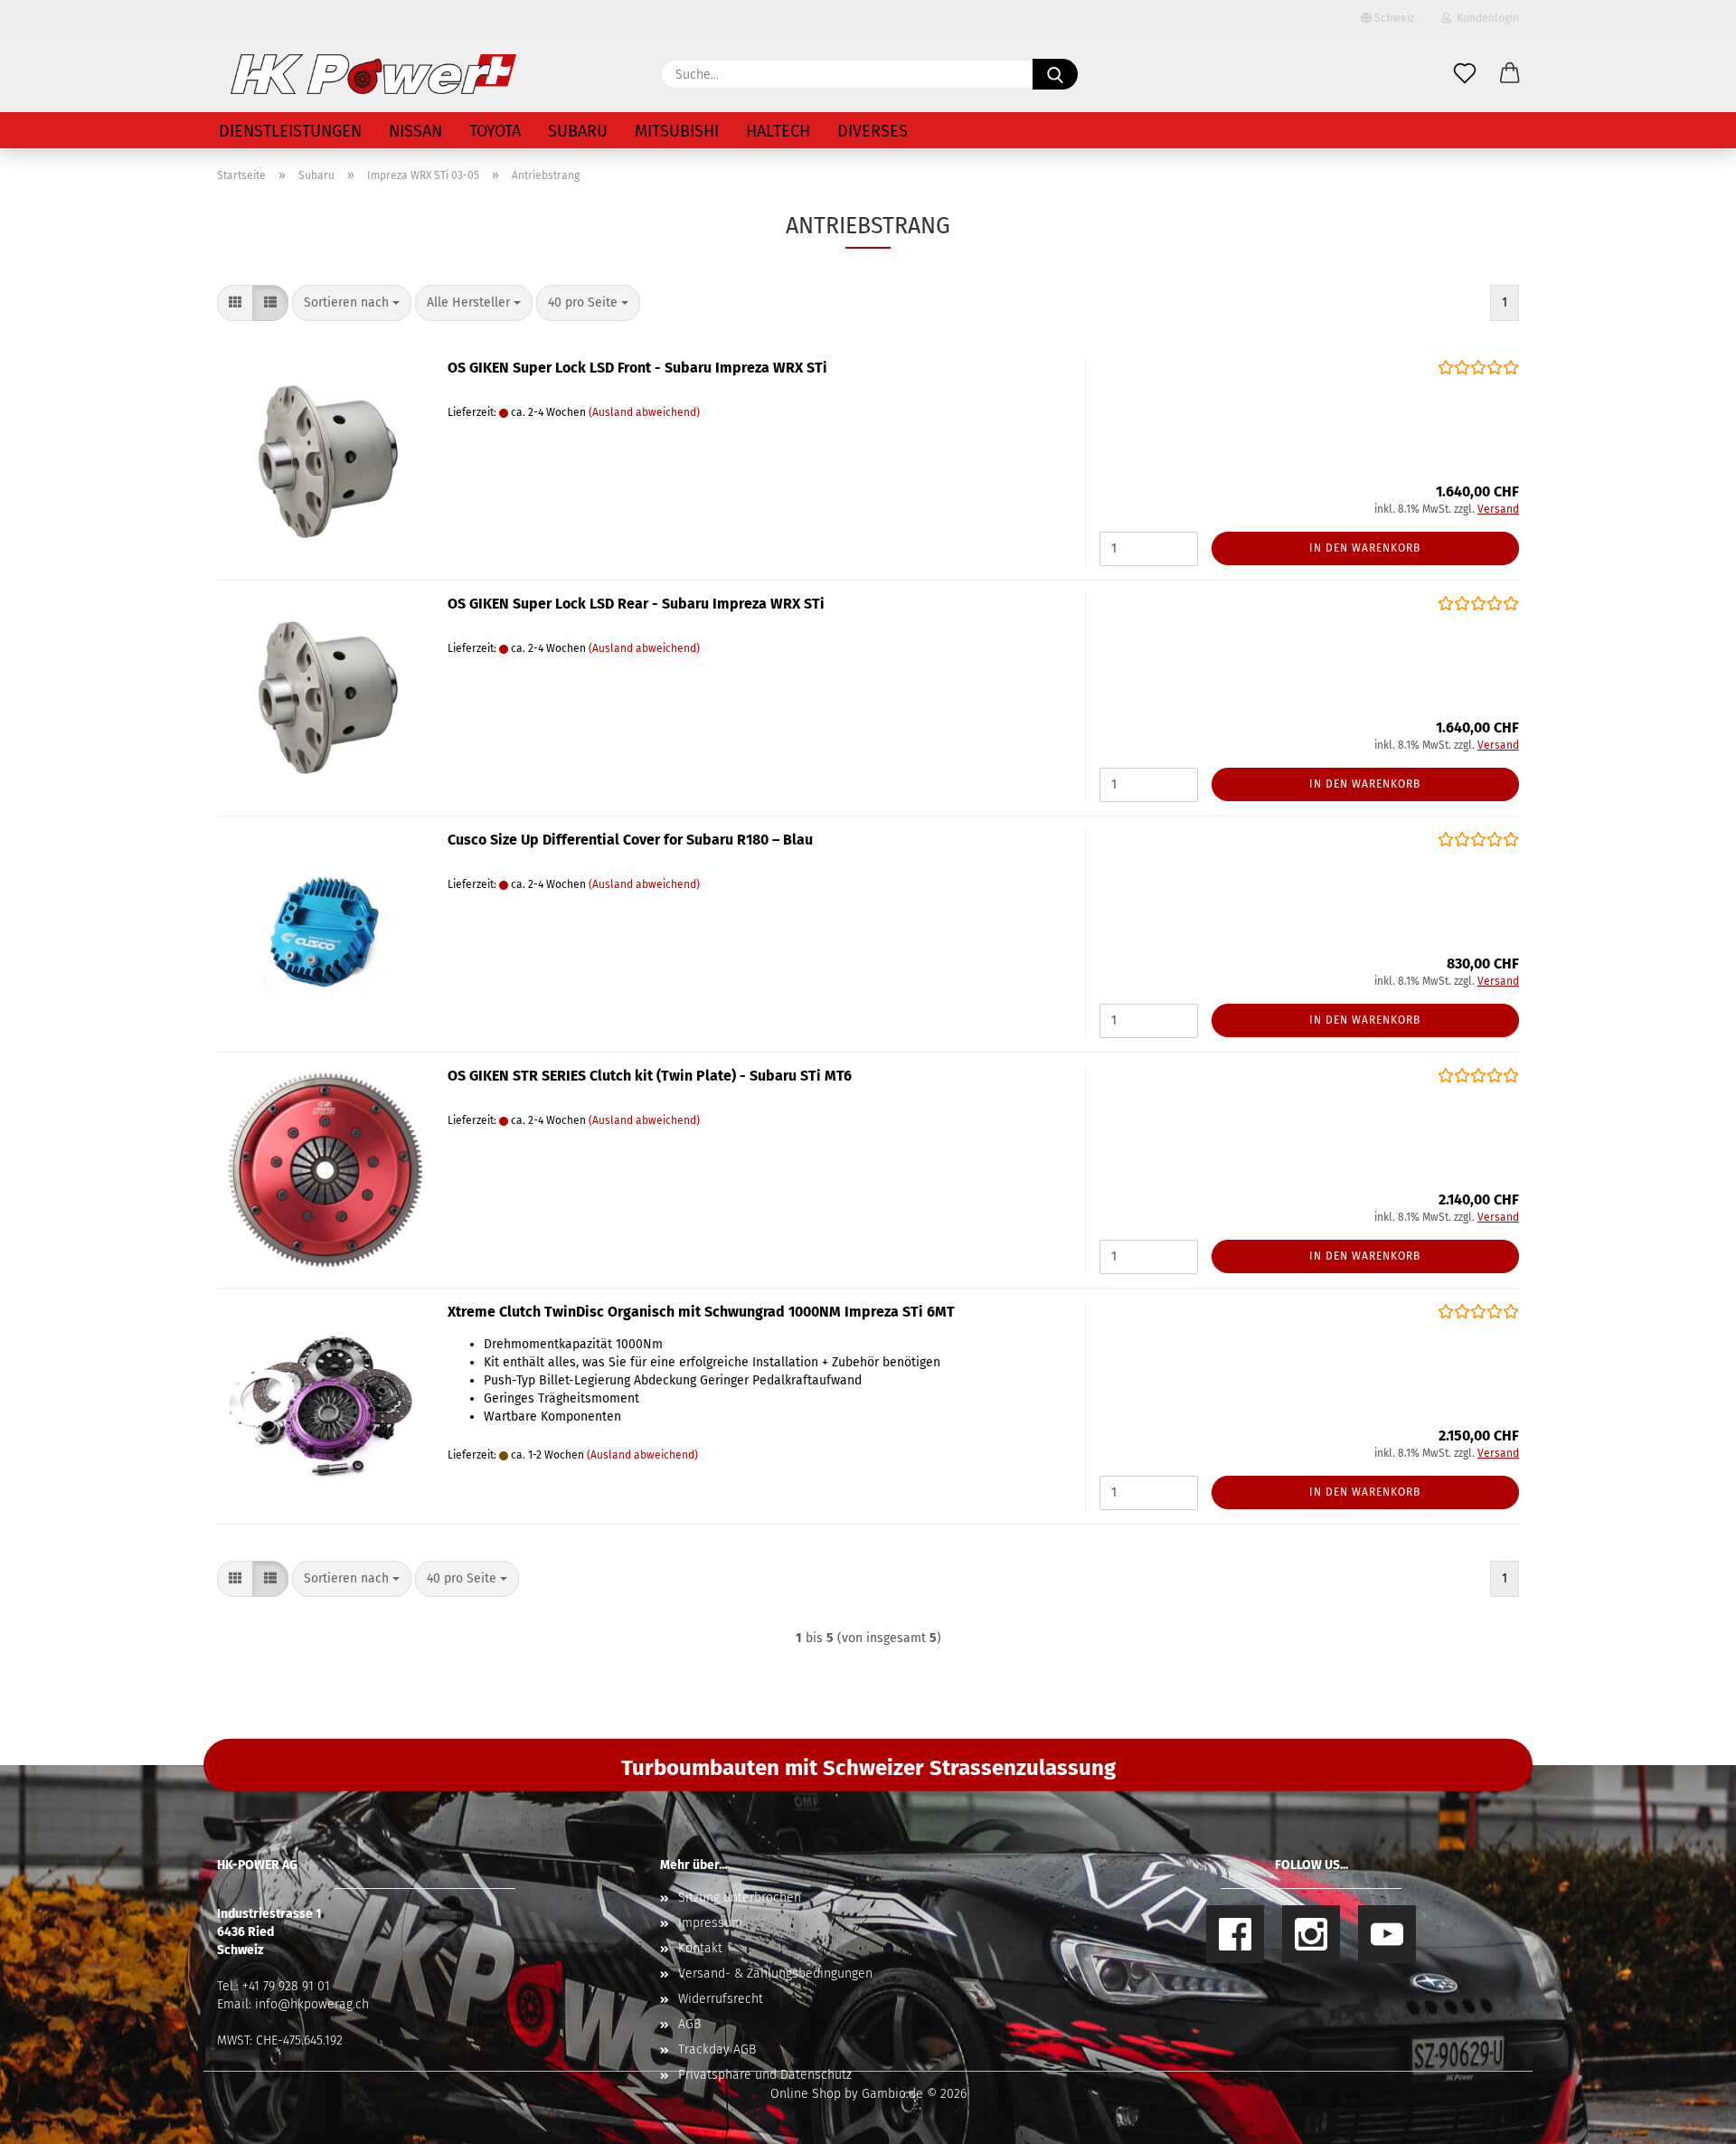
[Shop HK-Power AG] (373, 74)
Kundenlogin (1485, 18)
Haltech (778, 131)
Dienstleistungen (290, 131)
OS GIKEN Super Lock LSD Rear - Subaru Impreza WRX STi (636, 604)
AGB (689, 2024)
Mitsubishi (677, 131)
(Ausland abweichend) (644, 412)
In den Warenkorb (1365, 548)
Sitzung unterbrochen (740, 1898)
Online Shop (806, 2094)
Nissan (415, 131)
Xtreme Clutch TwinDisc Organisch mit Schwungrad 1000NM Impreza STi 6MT (701, 1312)
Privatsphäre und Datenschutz (765, 2075)
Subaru (578, 131)
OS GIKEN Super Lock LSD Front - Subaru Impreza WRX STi (637, 368)
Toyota (495, 131)
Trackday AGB (717, 2050)
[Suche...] (1055, 74)
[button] (1510, 74)
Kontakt (700, 1948)
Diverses (873, 131)
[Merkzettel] (1465, 74)
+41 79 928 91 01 (286, 1986)
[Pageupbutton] (1686, 2117)
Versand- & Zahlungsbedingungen (775, 1974)
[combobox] (352, 303)
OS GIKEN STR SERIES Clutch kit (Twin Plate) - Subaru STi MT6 (650, 1076)
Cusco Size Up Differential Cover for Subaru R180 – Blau (630, 840)
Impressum (710, 1923)
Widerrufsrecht (721, 1999)
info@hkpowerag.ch (312, 2004)
